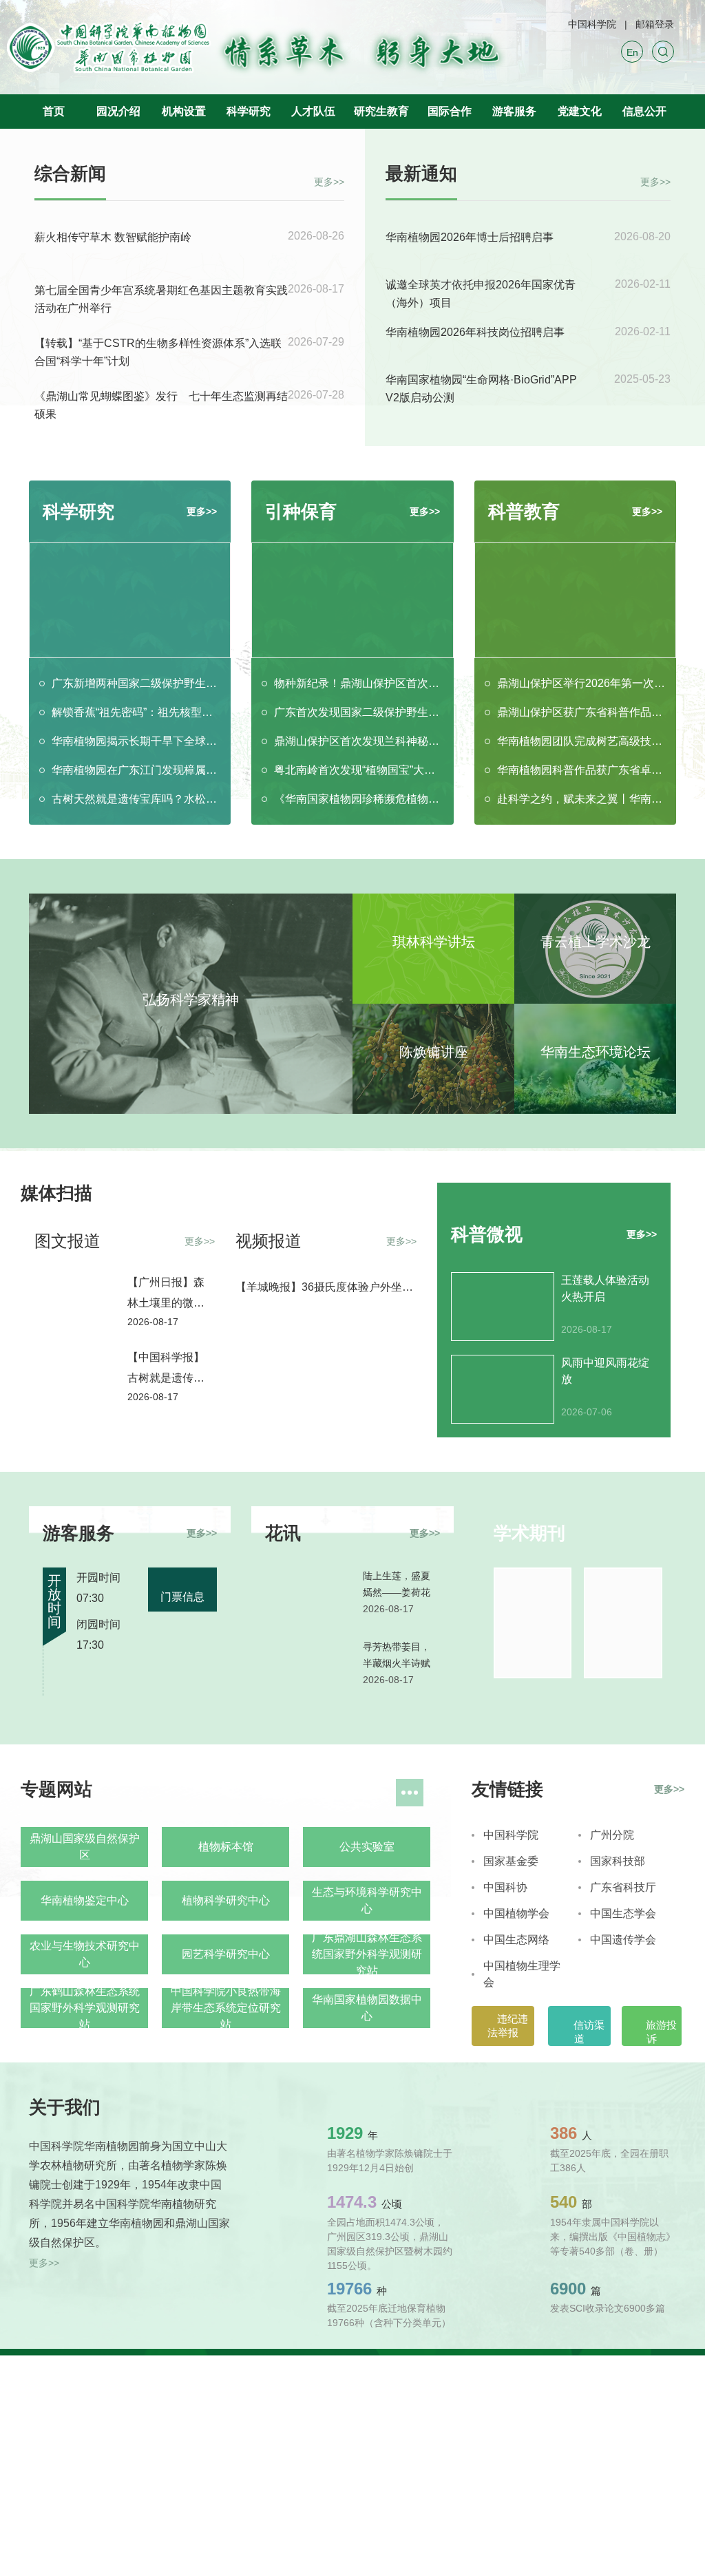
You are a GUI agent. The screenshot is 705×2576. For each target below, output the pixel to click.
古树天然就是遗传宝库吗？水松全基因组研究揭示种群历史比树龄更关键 (136, 799)
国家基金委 (511, 1861)
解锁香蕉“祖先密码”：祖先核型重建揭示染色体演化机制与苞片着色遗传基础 (136, 712)
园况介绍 (118, 111)
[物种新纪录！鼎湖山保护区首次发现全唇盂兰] (352, 600)
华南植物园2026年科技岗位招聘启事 (475, 332)
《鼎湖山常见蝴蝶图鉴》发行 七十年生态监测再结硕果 (161, 405)
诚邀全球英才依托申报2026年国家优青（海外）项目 (481, 294)
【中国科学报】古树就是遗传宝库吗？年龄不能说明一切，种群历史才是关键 (166, 1370)
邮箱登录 (655, 24)
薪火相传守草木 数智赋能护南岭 (113, 237)
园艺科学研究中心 (226, 1954)
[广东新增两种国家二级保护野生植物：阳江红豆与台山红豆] (130, 600)
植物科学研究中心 (226, 1900)
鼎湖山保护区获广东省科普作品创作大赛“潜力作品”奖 (581, 712)
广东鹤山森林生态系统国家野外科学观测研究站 (85, 2008)
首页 (54, 111)
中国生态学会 (623, 1913)
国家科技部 (618, 1861)
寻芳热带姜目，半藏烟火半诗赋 (397, 1655)
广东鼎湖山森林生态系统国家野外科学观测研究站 (367, 1954)
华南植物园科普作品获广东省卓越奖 (581, 770)
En (632, 52)
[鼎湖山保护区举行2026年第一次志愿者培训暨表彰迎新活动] (575, 600)
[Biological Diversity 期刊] (623, 1623)
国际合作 (450, 111)
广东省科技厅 (623, 1887)
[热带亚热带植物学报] (533, 1623)
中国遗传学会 (623, 1940)
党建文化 (580, 111)
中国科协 (505, 1887)
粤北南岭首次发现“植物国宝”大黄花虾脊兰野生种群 (358, 770)
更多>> (329, 180)
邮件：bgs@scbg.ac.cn (88, 2461)
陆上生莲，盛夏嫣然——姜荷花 (397, 1584)
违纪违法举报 (508, 2026)
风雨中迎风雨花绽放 (605, 1371)
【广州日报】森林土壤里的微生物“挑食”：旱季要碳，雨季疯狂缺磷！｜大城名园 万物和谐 (169, 1295)
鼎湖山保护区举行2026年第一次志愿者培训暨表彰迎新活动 (581, 683)
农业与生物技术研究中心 (85, 1954)
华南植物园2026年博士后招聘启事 (470, 237)
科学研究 (249, 111)
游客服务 (514, 111)
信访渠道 (588, 2032)
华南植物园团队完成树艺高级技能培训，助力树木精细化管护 (581, 741)
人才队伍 (313, 111)
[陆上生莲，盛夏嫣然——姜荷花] (308, 1596)
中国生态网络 (516, 1940)
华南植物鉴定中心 (85, 1900)
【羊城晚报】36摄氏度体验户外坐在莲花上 (324, 1288)
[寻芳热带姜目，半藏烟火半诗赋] (308, 1667)
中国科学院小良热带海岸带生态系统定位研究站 (226, 2008)
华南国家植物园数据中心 (367, 2008)
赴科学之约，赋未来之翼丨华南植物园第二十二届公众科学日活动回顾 (581, 799)
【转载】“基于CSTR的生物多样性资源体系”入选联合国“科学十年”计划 (158, 352)
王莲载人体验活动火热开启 (605, 1288)
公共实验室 (367, 1847)
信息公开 (644, 111)
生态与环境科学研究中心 (367, 1900)
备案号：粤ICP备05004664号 (243, 2407)
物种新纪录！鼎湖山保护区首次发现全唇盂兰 (358, 683)
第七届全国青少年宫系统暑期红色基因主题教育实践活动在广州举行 (161, 299)
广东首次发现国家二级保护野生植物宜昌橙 (358, 712)
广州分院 (612, 1835)
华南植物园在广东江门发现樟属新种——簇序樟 (136, 770)
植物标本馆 (226, 1847)
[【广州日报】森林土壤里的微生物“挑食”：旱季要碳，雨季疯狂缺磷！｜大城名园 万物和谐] (74, 1298)
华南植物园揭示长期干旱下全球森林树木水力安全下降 (136, 741)
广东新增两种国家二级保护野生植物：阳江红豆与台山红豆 (136, 683)
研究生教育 (381, 111)
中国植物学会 (516, 1913)
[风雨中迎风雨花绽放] (503, 1389)
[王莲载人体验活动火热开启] (503, 1307)
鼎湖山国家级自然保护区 (85, 1847)
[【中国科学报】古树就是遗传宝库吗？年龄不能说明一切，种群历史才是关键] (74, 1373)
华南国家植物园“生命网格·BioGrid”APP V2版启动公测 (481, 389)
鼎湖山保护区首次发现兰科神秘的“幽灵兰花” (358, 741)
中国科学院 (592, 24)
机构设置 (184, 111)
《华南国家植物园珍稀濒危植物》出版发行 (358, 799)
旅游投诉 (660, 2032)
